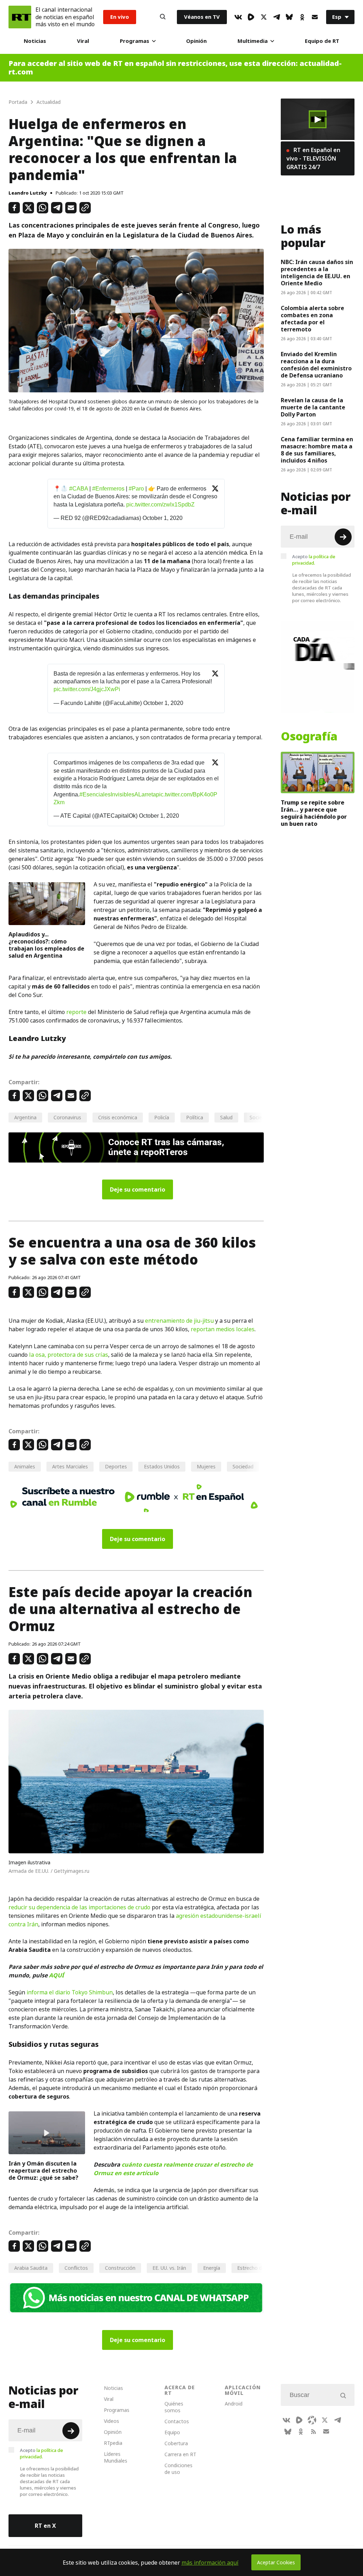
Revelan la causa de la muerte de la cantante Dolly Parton (313, 407)
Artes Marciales (70, 1466)
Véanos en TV (202, 17)
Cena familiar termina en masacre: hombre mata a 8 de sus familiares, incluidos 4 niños (317, 450)
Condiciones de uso (178, 2469)
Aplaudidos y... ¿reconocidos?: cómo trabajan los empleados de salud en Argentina (46, 945)
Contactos (177, 2421)
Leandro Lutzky (28, 193)
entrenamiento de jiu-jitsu (179, 1321)
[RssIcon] (313, 2431)
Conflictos (76, 2268)
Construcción (120, 2268)
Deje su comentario (138, 1189)
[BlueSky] (289, 17)
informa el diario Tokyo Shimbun (70, 1992)
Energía (212, 2268)
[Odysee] (312, 2420)
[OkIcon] (302, 17)
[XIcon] (264, 17)
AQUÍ (56, 1975)
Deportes (116, 1466)
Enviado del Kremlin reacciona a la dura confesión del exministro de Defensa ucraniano (316, 365)
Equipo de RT (322, 41)
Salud (226, 1117)
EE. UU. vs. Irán (169, 2268)
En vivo (120, 17)
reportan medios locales (223, 1329)
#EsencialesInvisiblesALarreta (118, 794)
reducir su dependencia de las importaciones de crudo (79, 1907)
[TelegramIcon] (277, 17)
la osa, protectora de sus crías (69, 1355)
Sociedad (243, 1466)
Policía (162, 1117)
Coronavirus (67, 1117)
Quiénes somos (174, 2407)
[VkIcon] (238, 17)
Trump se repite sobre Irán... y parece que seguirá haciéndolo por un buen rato (314, 813)
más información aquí (210, 2563)
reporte (76, 1012)
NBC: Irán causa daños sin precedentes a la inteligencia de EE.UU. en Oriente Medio (317, 273)
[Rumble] (251, 17)
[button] (318, 119)
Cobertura (176, 2443)
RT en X (45, 2526)
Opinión (196, 41)
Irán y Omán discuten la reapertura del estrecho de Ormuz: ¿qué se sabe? (43, 2171)
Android (234, 2404)
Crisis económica (118, 1117)
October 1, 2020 (163, 518)
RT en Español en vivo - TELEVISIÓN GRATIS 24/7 (313, 158)
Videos (111, 2421)
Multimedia (253, 41)
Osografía (309, 737)
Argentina (25, 1117)
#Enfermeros (108, 489)
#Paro (136, 489)
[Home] (20, 17)
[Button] (163, 17)
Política (195, 1117)
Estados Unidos (162, 1466)
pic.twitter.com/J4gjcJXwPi (87, 689)
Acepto (314, 560)
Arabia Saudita (31, 2268)
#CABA (79, 489)
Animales (25, 1466)
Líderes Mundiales (116, 2457)
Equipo (172, 2432)
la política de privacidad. (314, 560)
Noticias (35, 41)
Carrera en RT (180, 2454)
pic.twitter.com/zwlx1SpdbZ (160, 505)
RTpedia (113, 2443)
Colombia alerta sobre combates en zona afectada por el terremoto (312, 319)
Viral (83, 41)
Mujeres (206, 1466)
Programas (135, 41)
